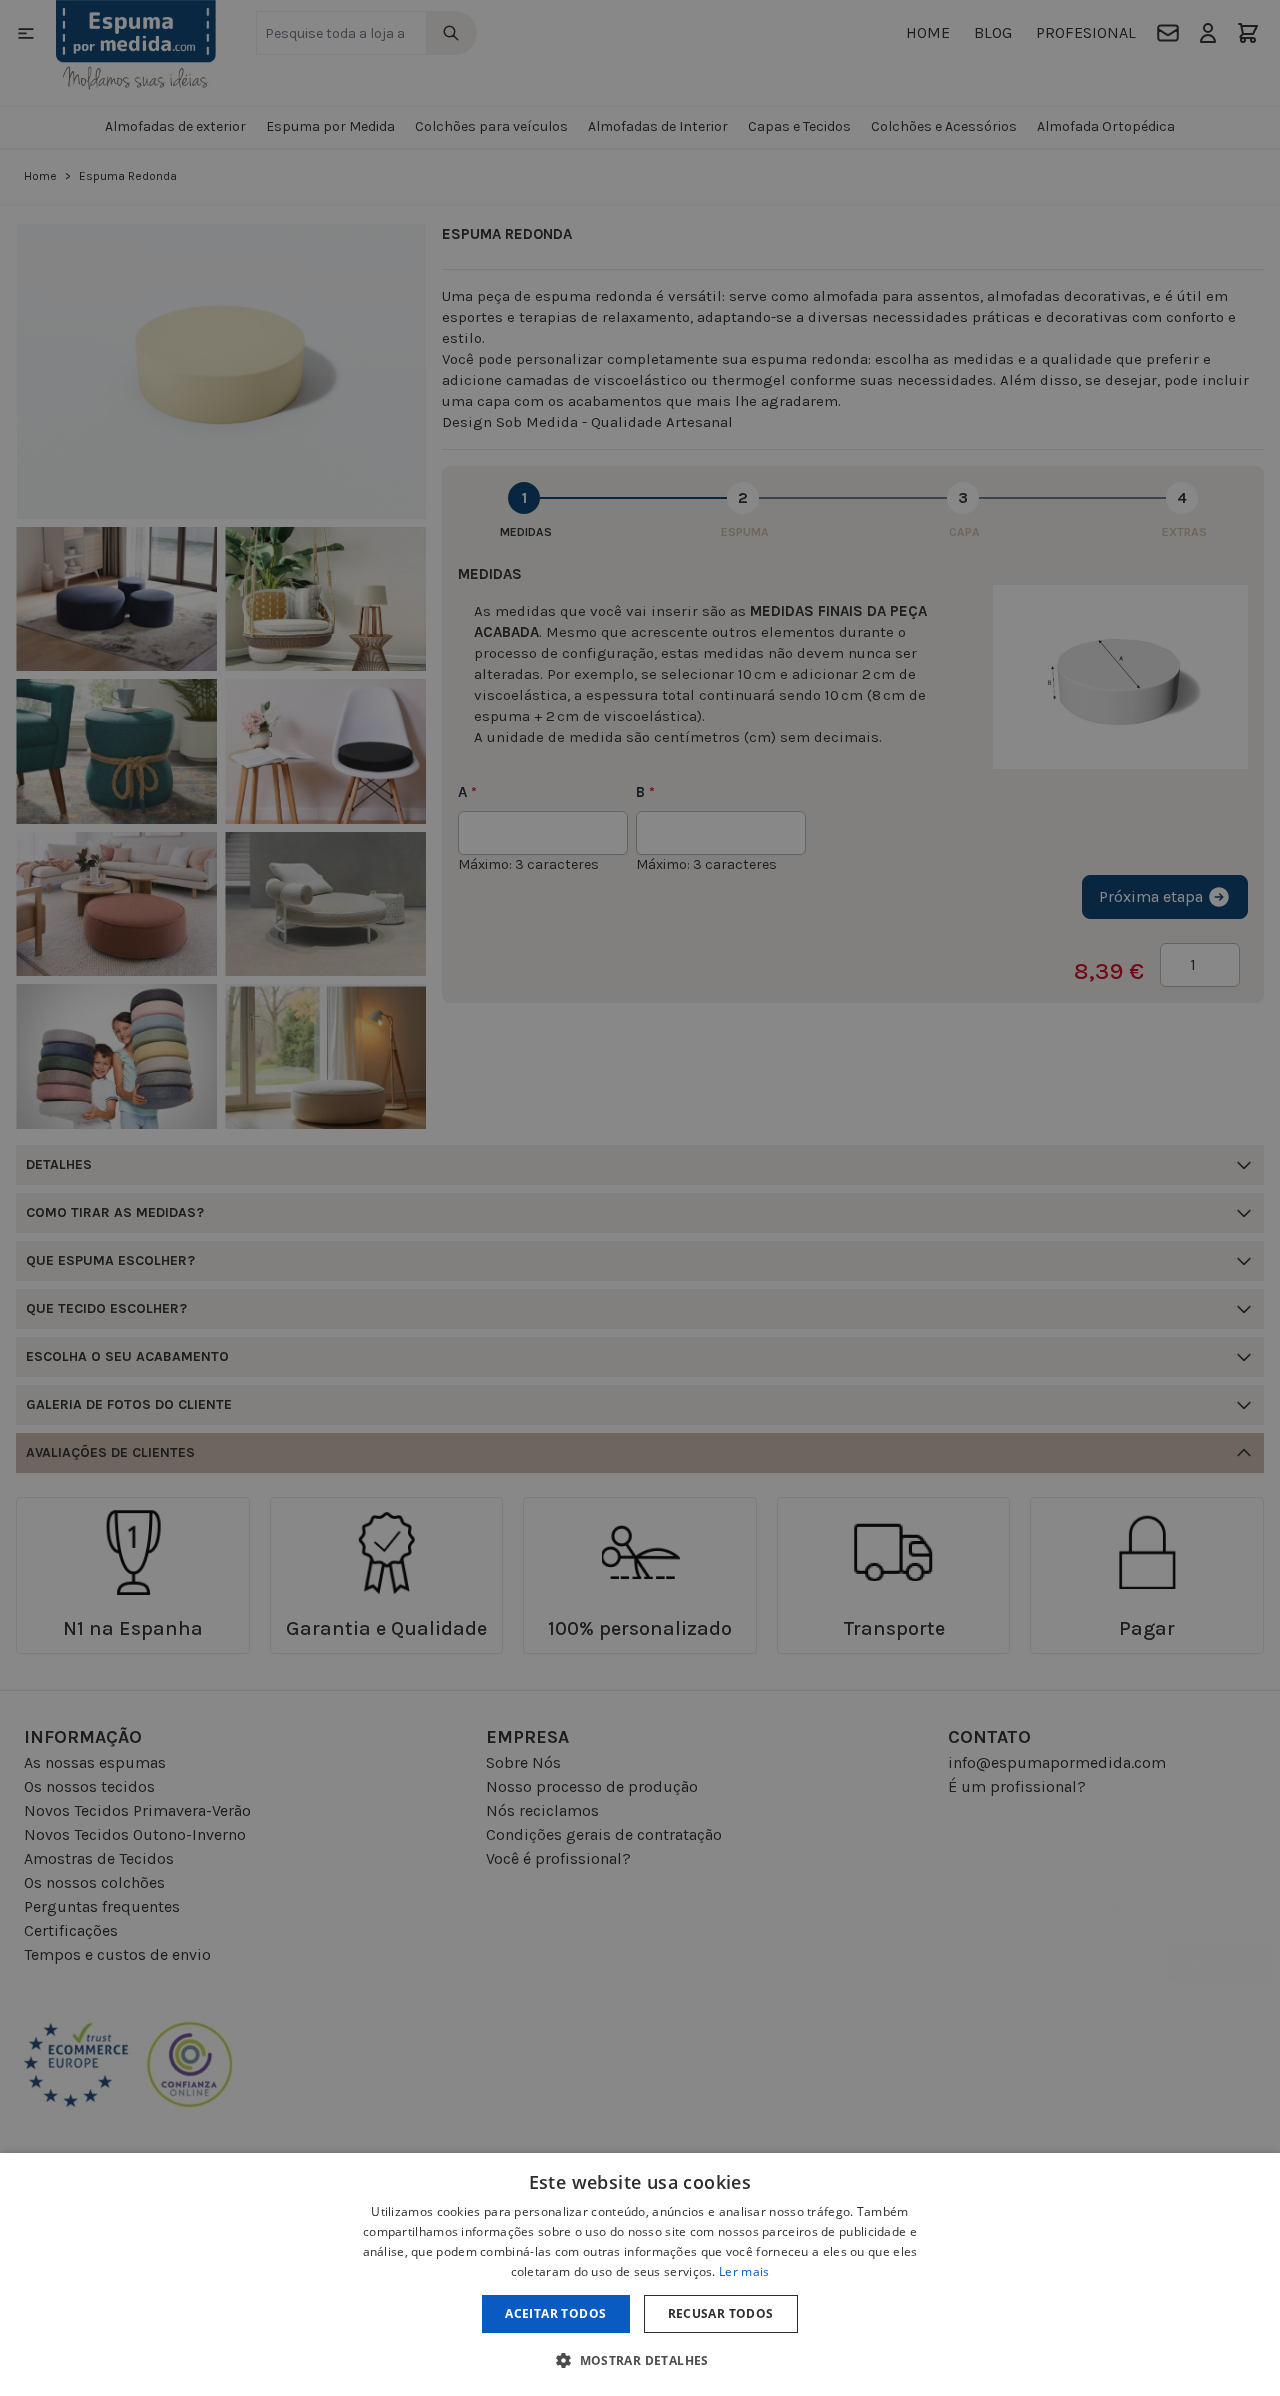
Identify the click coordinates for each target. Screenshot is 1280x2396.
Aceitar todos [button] (555, 2313)
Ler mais (744, 2271)
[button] (640, 2360)
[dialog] (640, 2274)
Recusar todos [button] (721, 2313)
